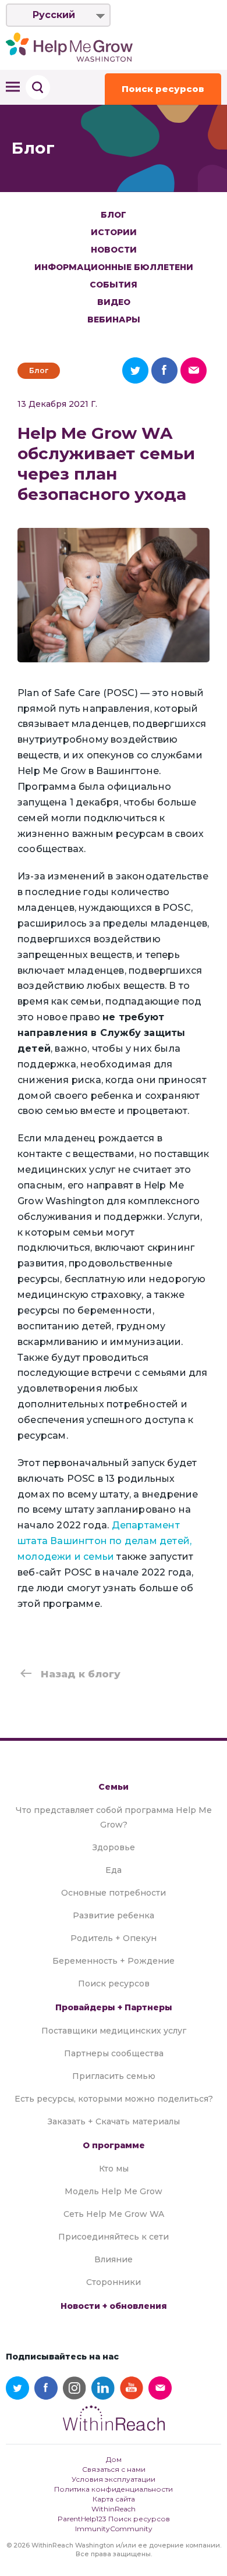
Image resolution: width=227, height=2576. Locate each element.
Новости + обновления (114, 2306)
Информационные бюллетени (114, 267)
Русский (54, 15)
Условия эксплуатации (114, 2479)
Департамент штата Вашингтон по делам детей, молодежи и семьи (104, 1541)
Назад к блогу (81, 1674)
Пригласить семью (114, 2076)
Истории (114, 232)
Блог (114, 215)
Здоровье (114, 1847)
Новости (114, 250)
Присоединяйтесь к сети (114, 2237)
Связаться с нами (114, 2469)
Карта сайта (114, 2499)
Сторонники (114, 2282)
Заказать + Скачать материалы (114, 2121)
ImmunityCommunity (114, 2529)
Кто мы (114, 2169)
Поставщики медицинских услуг (114, 2031)
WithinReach (114, 2509)
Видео (114, 302)
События (114, 285)
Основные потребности (114, 1893)
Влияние (114, 2259)
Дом (114, 2459)
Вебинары (114, 320)
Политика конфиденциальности (114, 2489)
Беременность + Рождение (114, 1961)
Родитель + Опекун (114, 1938)
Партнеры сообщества (114, 2053)
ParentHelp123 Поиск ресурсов (114, 2519)
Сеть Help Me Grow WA (114, 2214)
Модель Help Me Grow (114, 2191)
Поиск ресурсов (163, 89)
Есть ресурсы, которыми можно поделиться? (114, 2099)
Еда (114, 1870)
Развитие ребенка (114, 1915)
